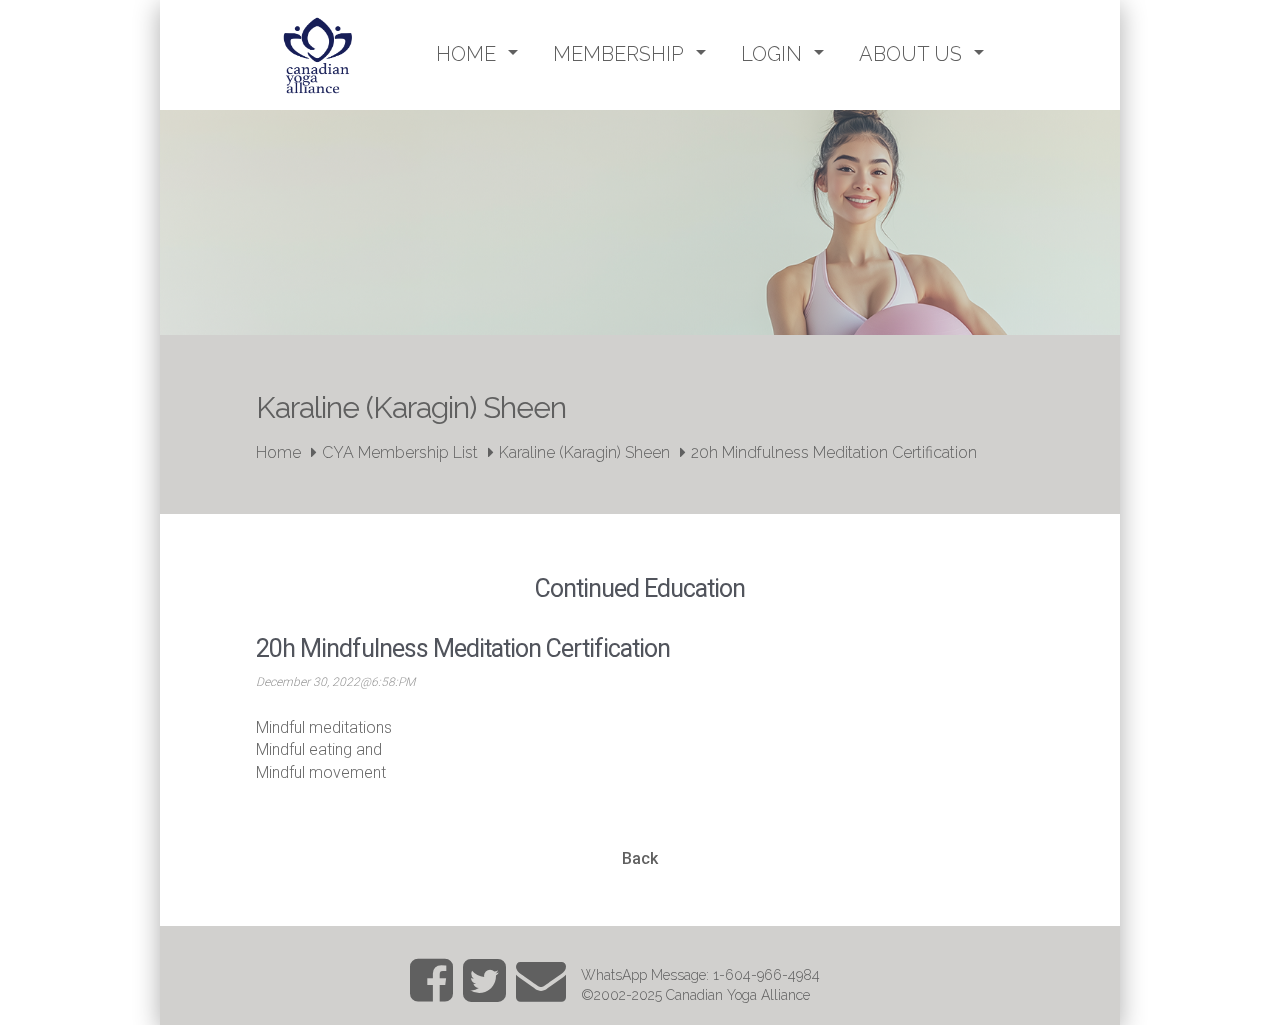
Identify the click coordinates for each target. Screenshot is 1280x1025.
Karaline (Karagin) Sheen (584, 452)
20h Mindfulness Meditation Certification (834, 452)
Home (278, 452)
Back (640, 858)
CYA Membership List (400, 452)
